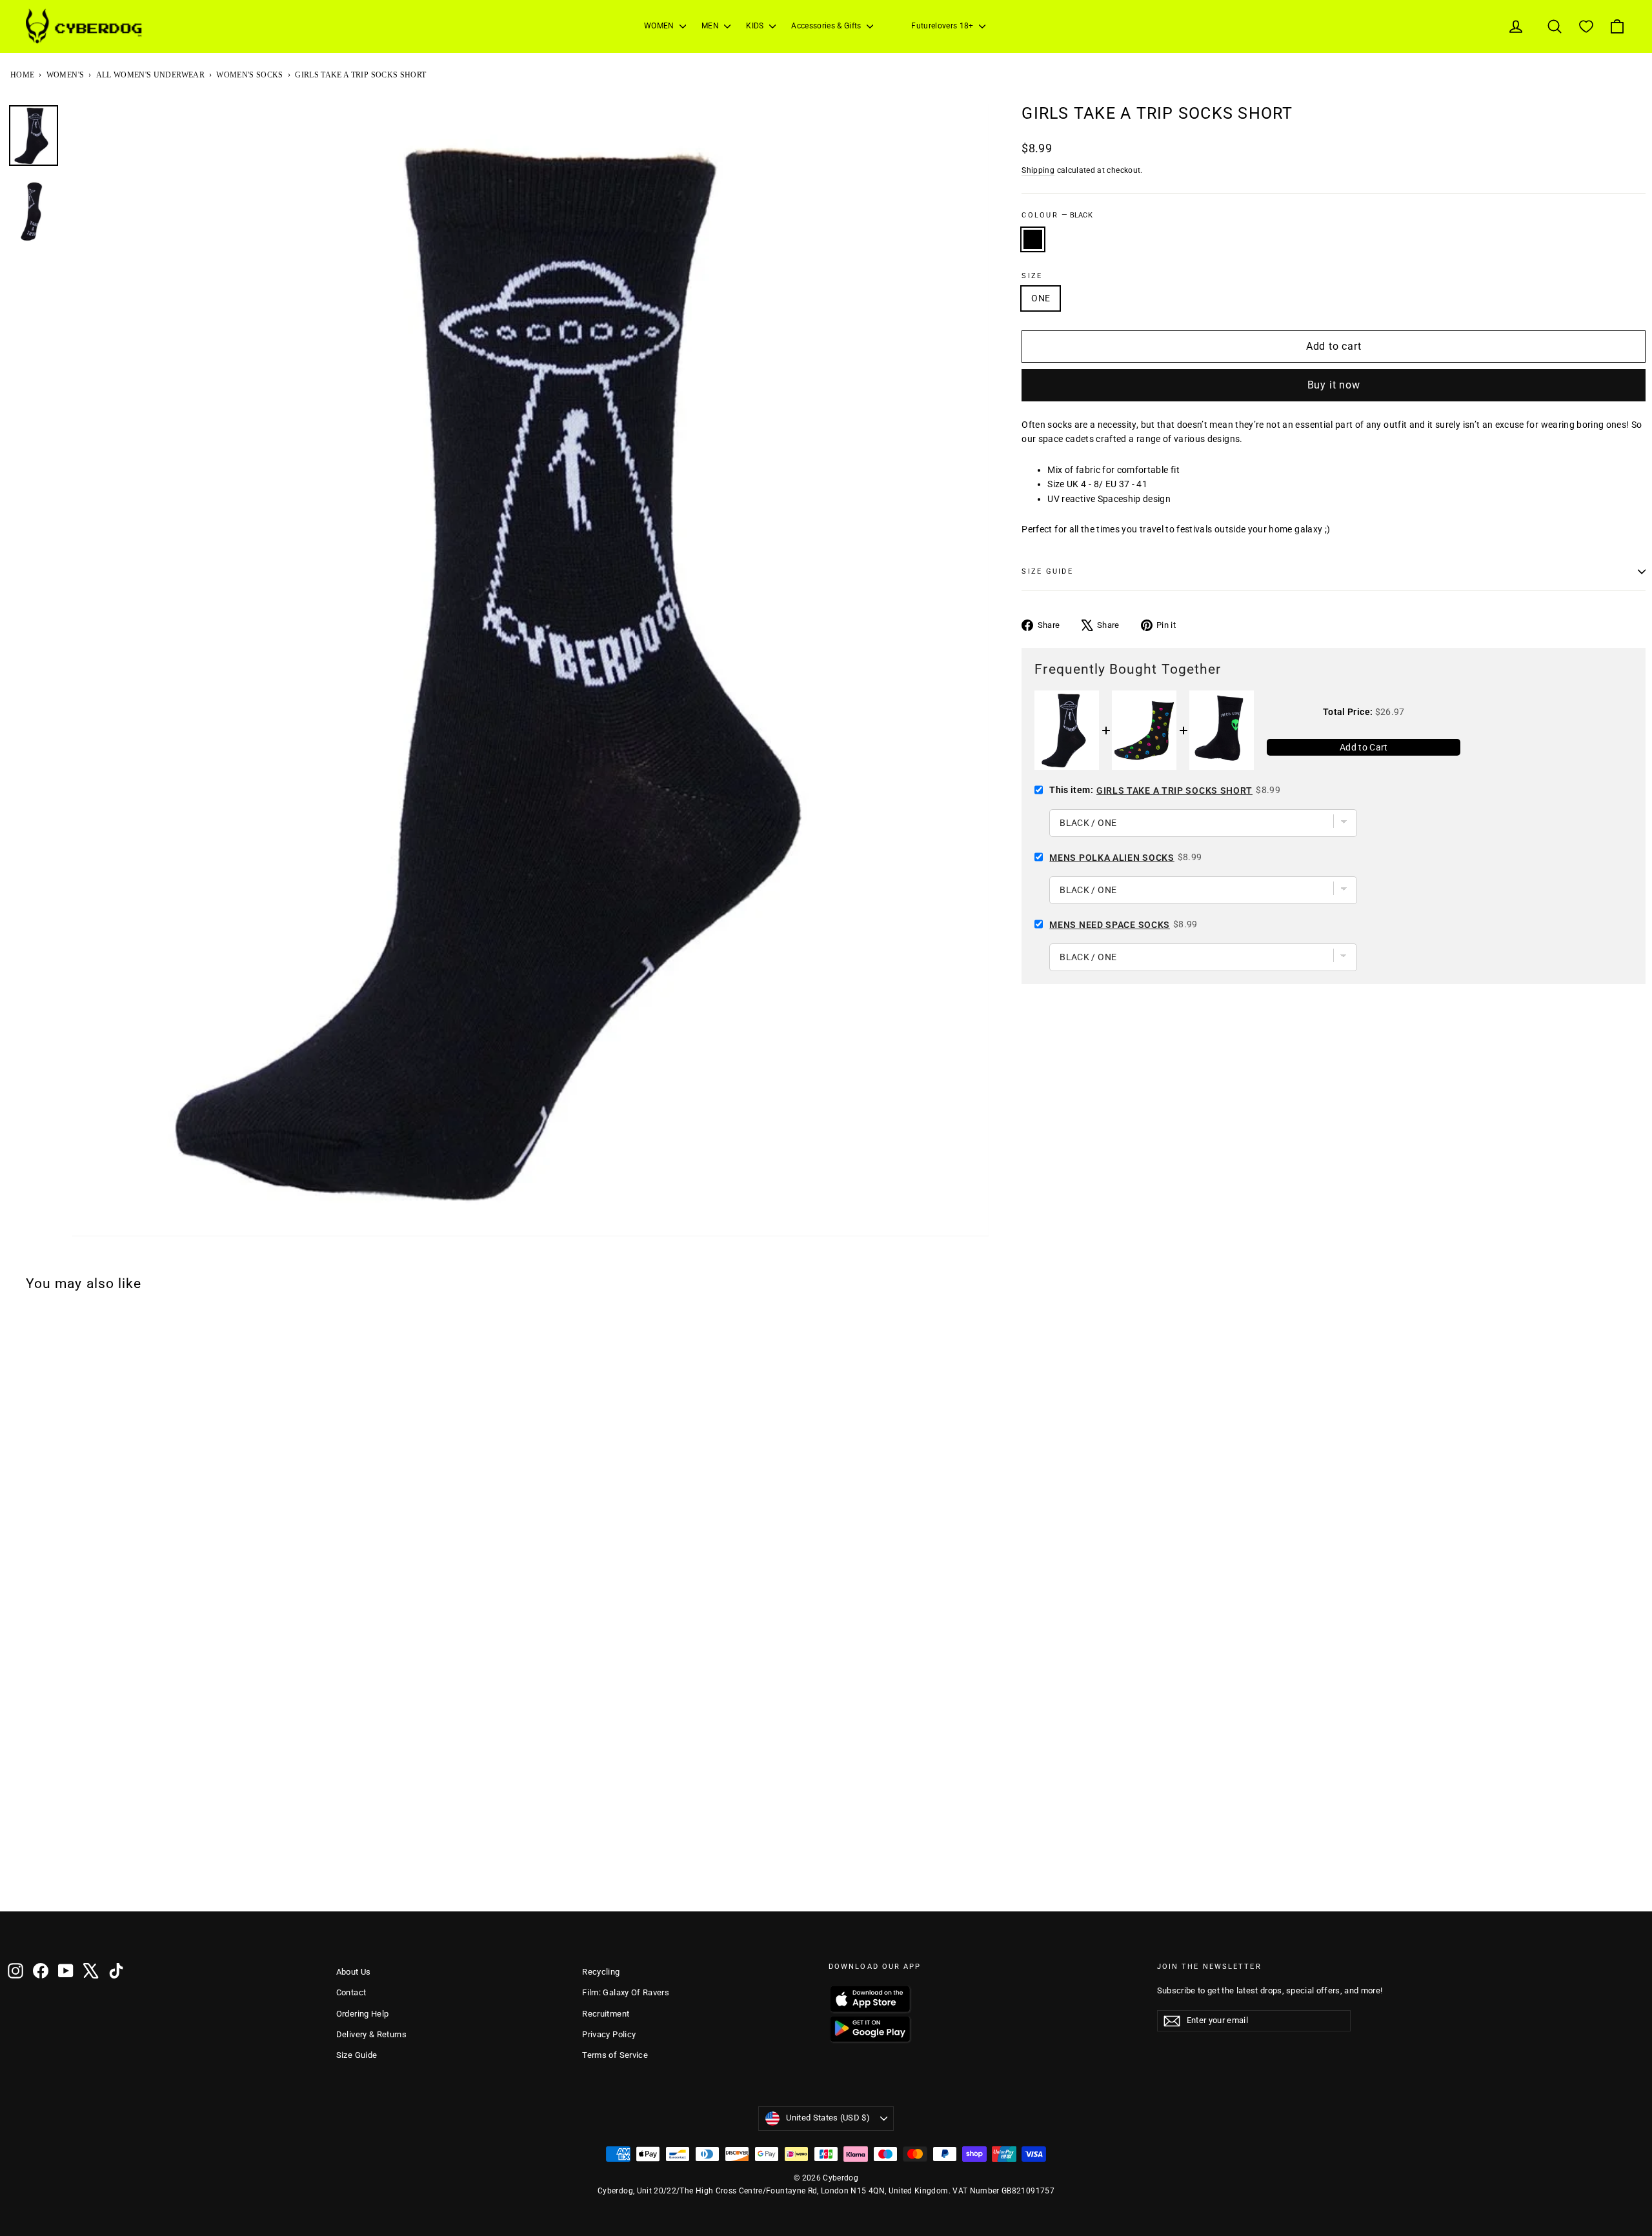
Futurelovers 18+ (943, 26)
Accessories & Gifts (827, 26)
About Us (354, 1972)
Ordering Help (363, 2014)
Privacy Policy (609, 2034)
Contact (351, 1992)
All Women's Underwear (150, 75)
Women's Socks (250, 75)
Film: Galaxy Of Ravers (626, 1992)
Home (22, 75)
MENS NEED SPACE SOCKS (1110, 925)
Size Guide (357, 2055)
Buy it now (1334, 385)
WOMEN (660, 26)
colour (1057, 215)
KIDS (756, 26)
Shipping (1038, 170)
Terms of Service (615, 2055)
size (1032, 276)
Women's (65, 75)
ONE (1041, 298)
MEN (711, 26)
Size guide (1047, 571)
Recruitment (606, 2014)
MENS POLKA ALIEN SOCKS (1112, 858)
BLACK (1033, 239)
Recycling (601, 1972)
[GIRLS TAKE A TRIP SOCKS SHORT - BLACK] (16, 1877)
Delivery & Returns (371, 2034)
